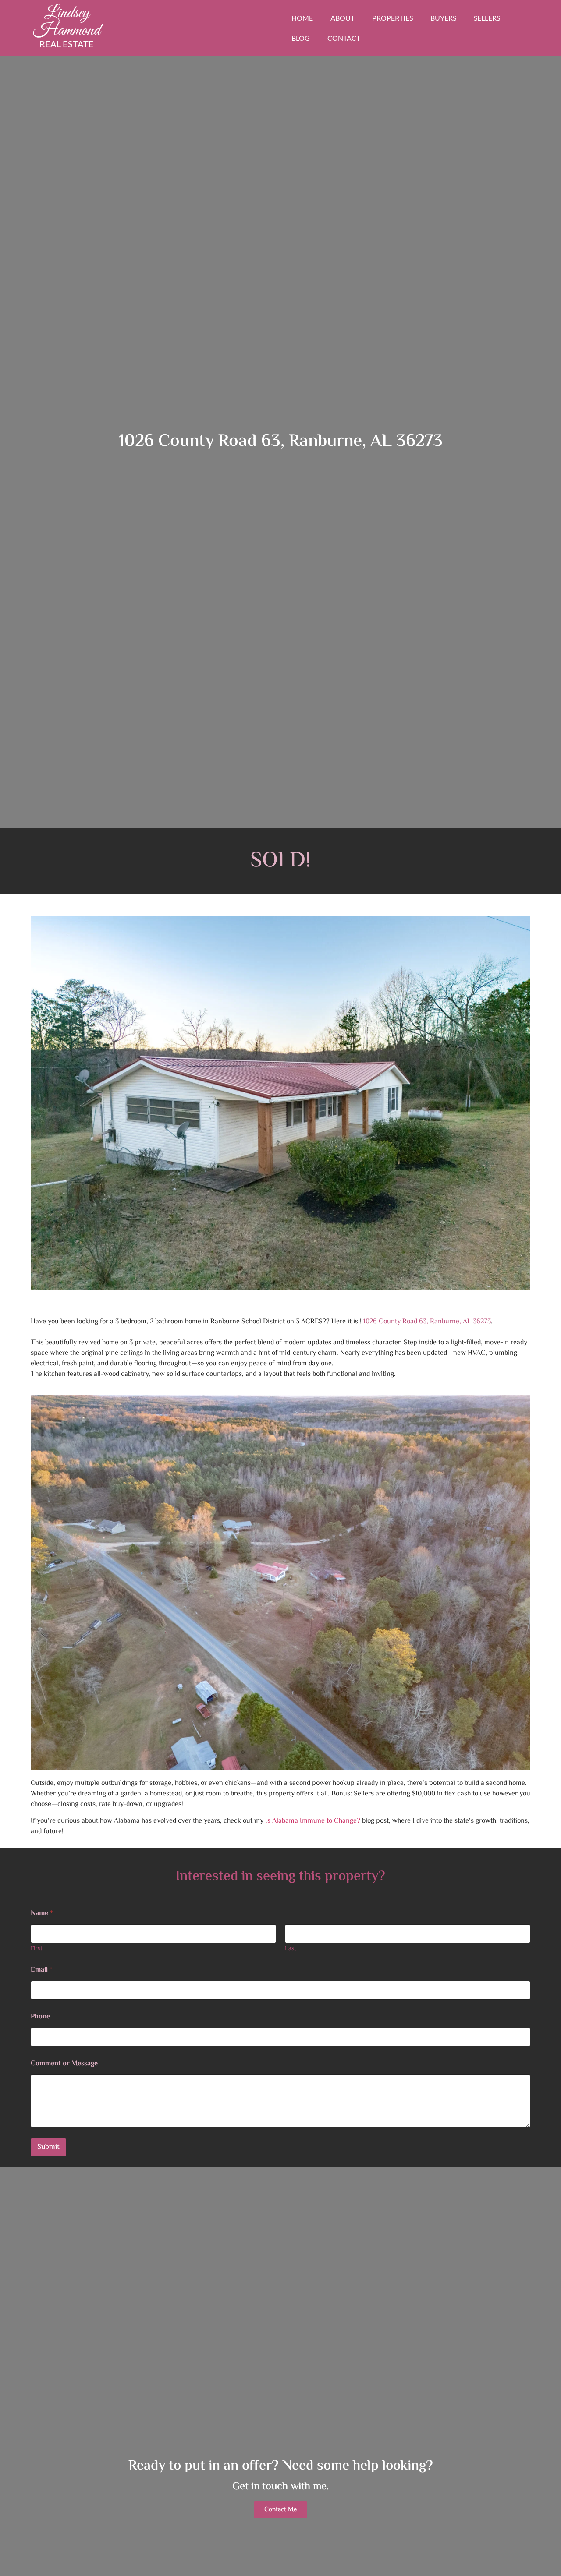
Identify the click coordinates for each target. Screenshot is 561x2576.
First (37, 1949)
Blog (301, 38)
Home (302, 18)
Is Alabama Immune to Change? (313, 1821)
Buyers (443, 18)
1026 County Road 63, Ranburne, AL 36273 (427, 1322)
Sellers (487, 18)
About (343, 18)
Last (291, 1949)
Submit (48, 2147)
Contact (344, 38)
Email (42, 1970)
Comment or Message (64, 2064)
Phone (40, 2017)
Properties (392, 18)
